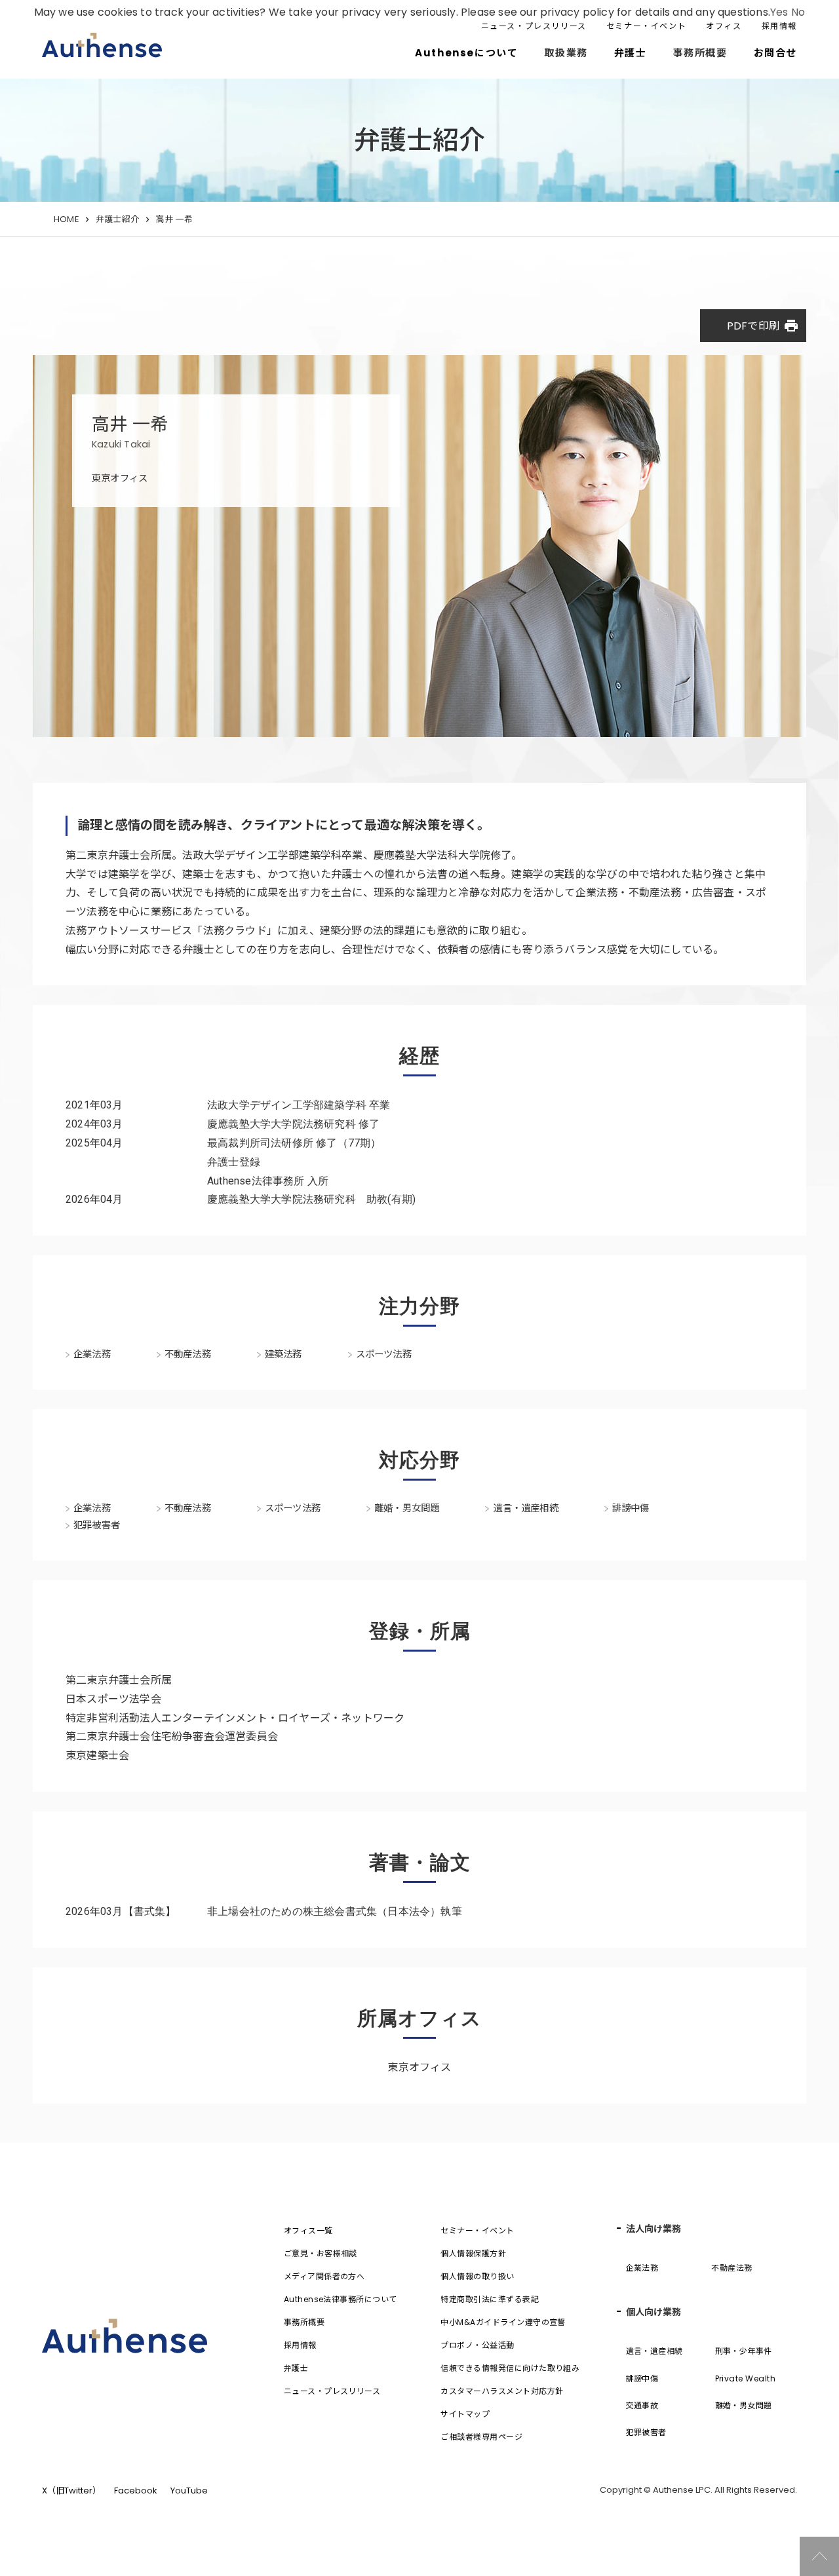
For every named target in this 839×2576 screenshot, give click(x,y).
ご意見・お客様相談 (321, 2253)
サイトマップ (465, 2414)
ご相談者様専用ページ (481, 2437)
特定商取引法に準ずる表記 (490, 2299)
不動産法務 (732, 2268)
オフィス (724, 26)
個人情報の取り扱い (477, 2276)
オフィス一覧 (308, 2230)
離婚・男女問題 (744, 2405)
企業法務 (642, 2268)
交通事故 (642, 2405)
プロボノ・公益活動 (477, 2345)
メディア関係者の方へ (324, 2276)
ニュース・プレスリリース (534, 26)
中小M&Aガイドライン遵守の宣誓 (503, 2322)
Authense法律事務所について (341, 2299)
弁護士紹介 (117, 219)
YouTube (189, 2491)
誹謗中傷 (642, 2378)
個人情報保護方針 (473, 2253)
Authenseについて (466, 53)
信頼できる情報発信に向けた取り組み (510, 2368)
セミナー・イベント (646, 26)
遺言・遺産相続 (654, 2351)
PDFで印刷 (763, 326)
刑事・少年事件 (744, 2351)
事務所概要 (304, 2322)
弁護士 (631, 53)
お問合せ (775, 53)
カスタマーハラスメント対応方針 (502, 2391)
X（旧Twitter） (71, 2491)
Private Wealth (746, 2378)
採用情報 (779, 26)
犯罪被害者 (646, 2432)
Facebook (136, 2491)
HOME (66, 219)
